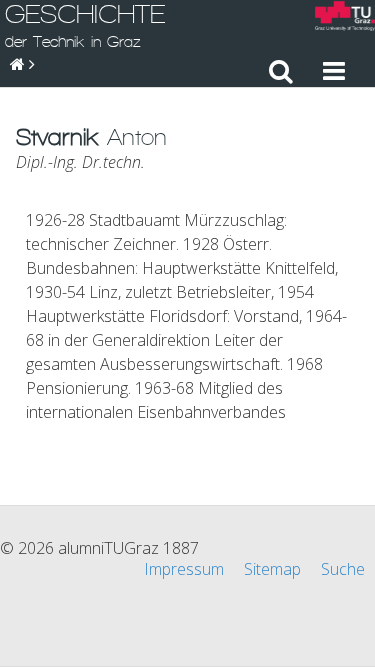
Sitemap (272, 569)
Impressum (184, 569)
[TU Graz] (345, 18)
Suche (343, 569)
